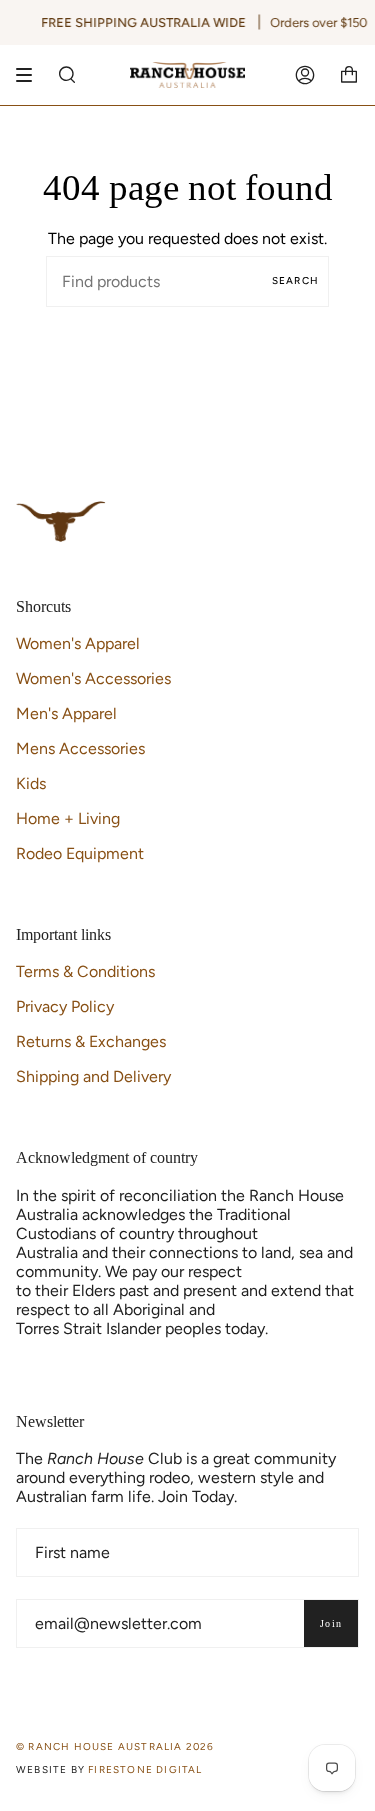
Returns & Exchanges (91, 1041)
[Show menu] (31, 75)
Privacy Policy (65, 1006)
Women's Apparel (78, 643)
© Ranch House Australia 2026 (115, 1746)
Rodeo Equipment (80, 853)
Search (295, 280)
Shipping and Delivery (93, 1076)
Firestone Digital (145, 1769)
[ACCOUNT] (305, 75)
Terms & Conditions (85, 971)
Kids (31, 783)
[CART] (349, 75)
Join (331, 1623)
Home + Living (68, 818)
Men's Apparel (66, 713)
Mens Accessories (80, 748)
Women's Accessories (93, 678)
